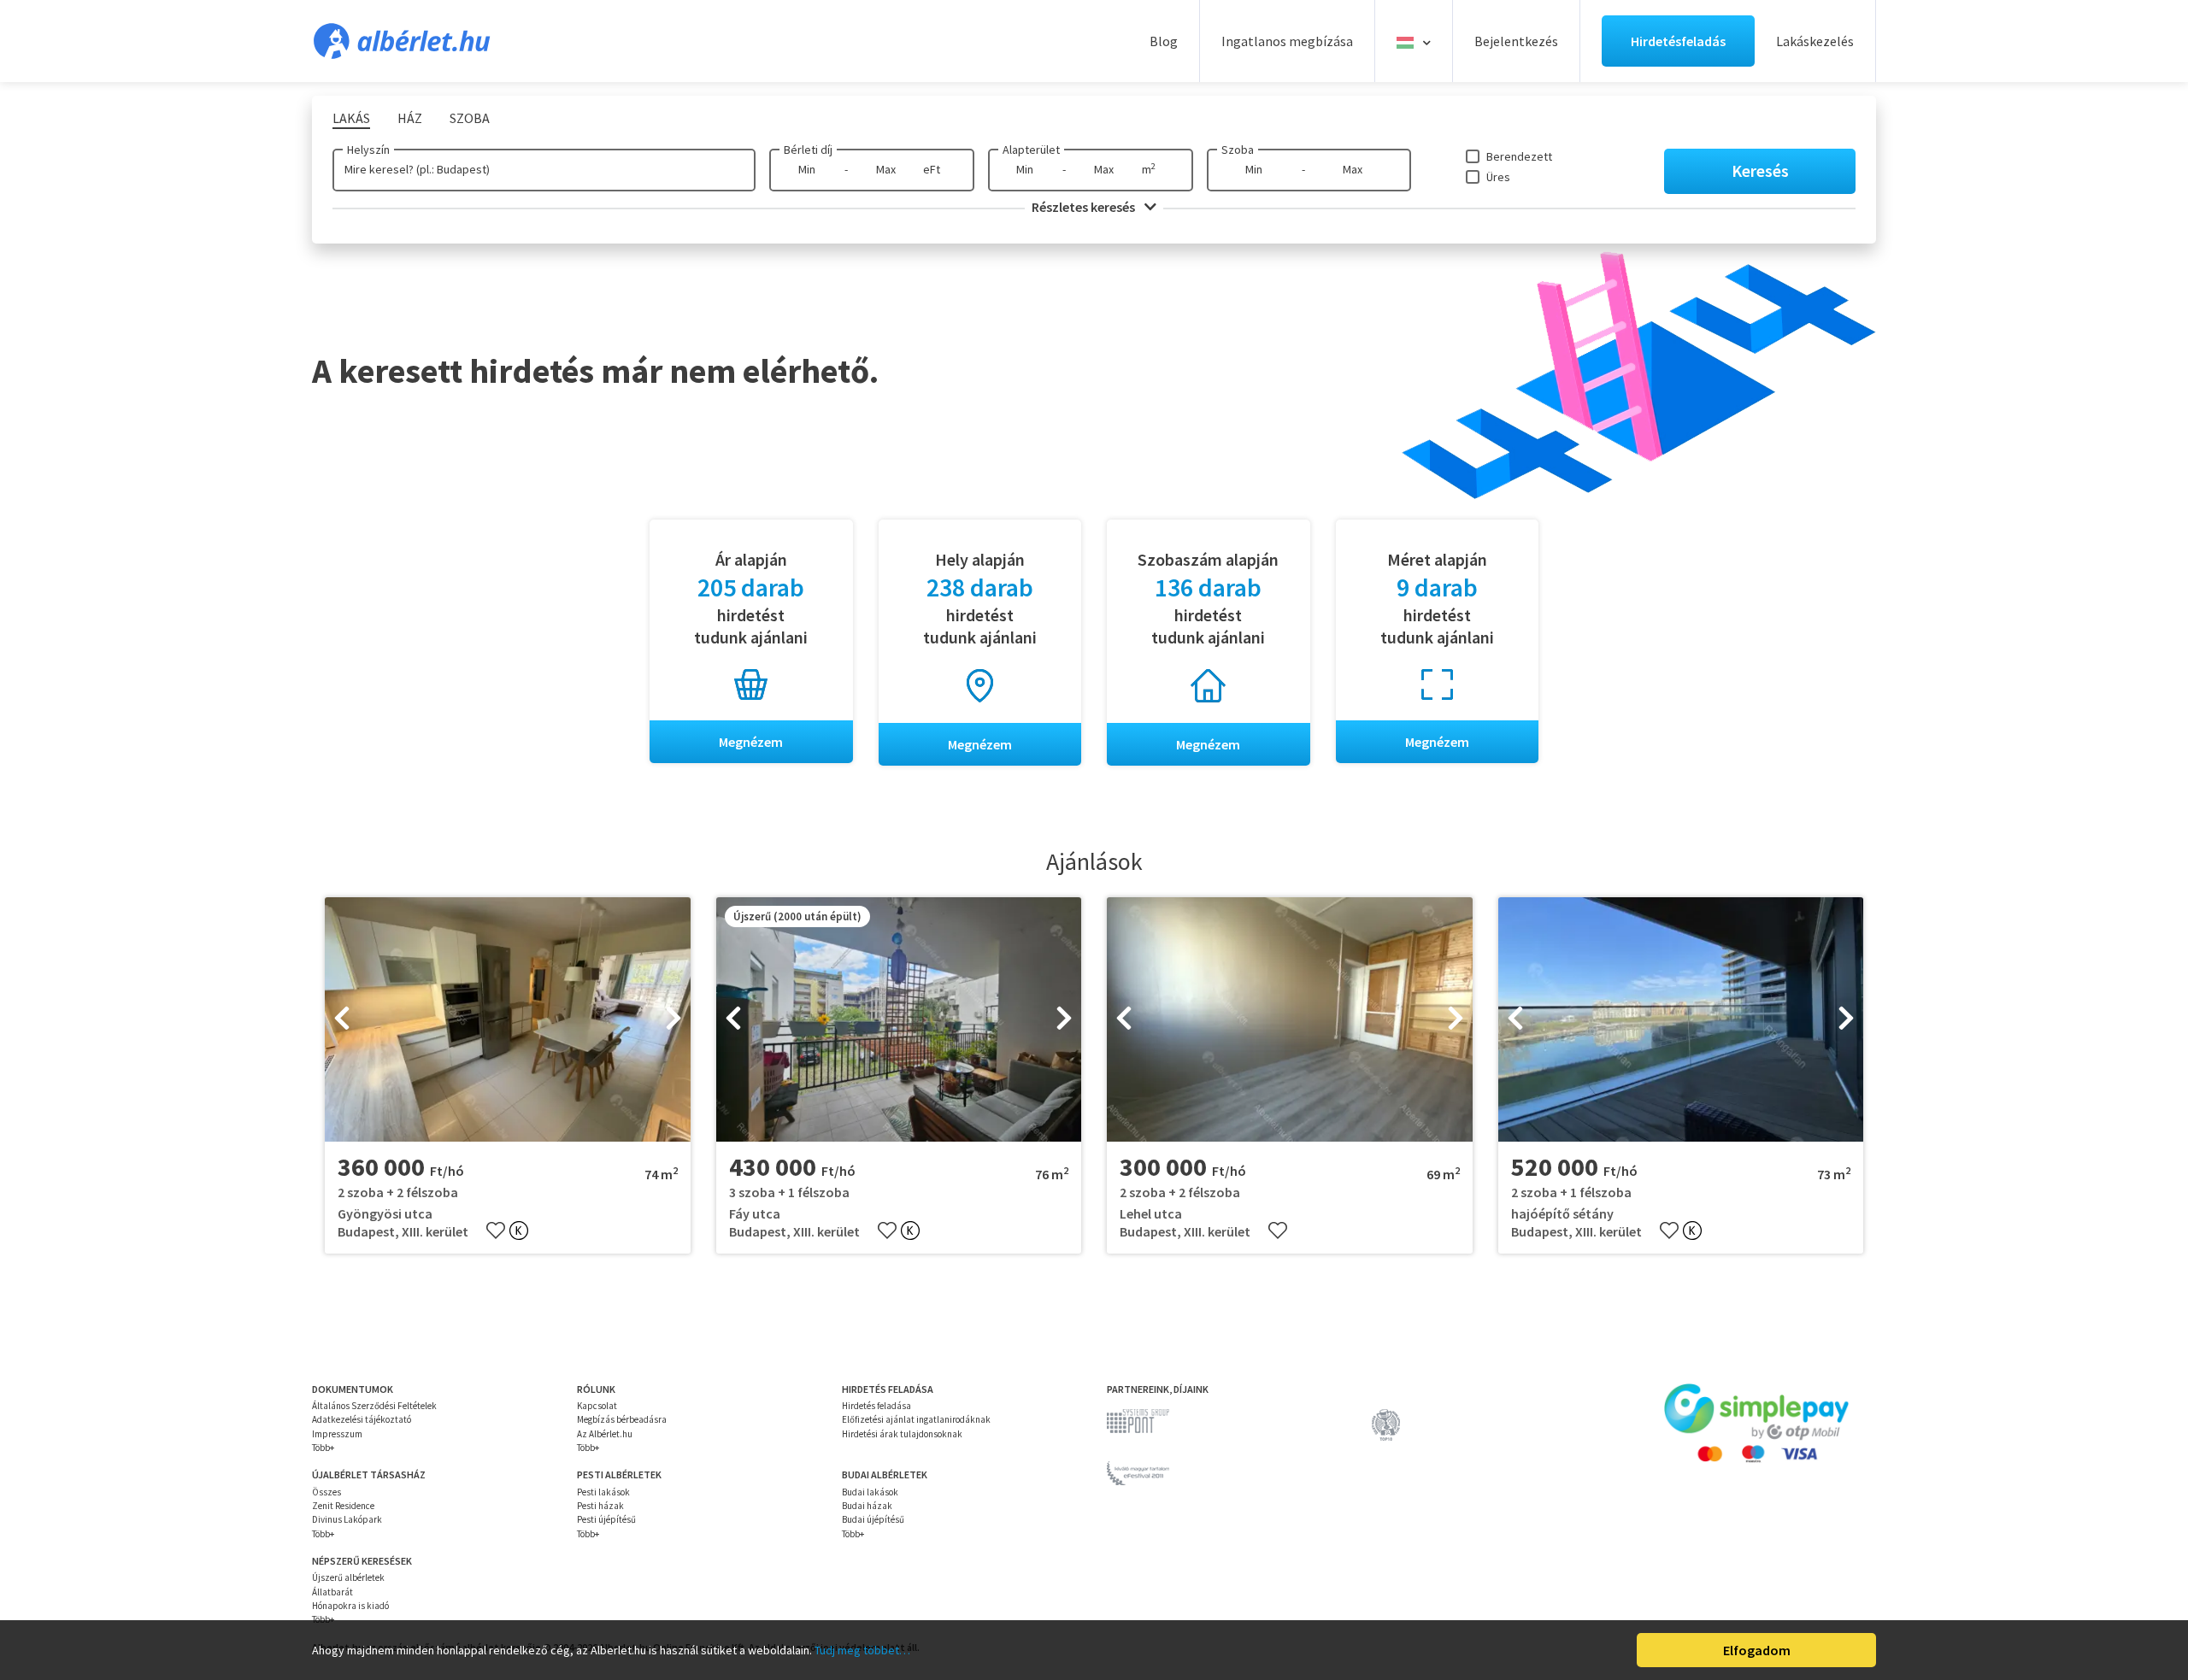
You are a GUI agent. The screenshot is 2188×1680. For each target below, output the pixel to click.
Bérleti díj (808, 150)
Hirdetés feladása (876, 1406)
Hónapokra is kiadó (350, 1606)
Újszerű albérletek (348, 1577)
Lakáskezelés (1815, 41)
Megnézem (751, 742)
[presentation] (342, 1019)
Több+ (323, 1448)
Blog (1164, 41)
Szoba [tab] (470, 118)
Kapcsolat (597, 1406)
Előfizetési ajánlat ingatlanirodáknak (916, 1419)
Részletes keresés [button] (1085, 207)
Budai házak (867, 1506)
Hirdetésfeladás (1678, 41)
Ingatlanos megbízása (1287, 41)
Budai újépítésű (873, 1519)
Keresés (1760, 170)
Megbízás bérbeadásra (622, 1419)
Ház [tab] (410, 118)
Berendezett (1519, 156)
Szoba (1238, 150)
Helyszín (368, 150)
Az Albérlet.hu (605, 1434)
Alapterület (1031, 150)
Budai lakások (870, 1492)
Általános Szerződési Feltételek (374, 1406)
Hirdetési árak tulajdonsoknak (902, 1434)
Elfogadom (1757, 1650)
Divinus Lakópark (347, 1519)
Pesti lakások (603, 1492)
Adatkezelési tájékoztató (362, 1419)
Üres (1498, 177)
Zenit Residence (343, 1506)
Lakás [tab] (351, 118)
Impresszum (337, 1434)
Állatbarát (332, 1592)
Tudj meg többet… (862, 1650)
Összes (326, 1492)
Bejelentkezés (1516, 41)
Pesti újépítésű (606, 1519)
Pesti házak (600, 1506)
